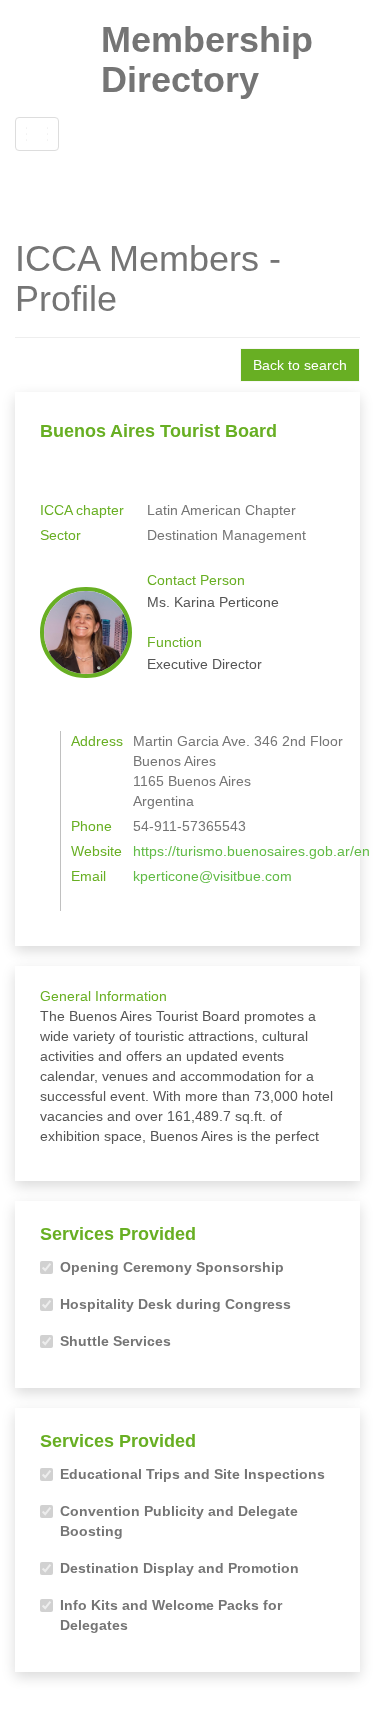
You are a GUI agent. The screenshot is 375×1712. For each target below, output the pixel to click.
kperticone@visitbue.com (212, 876)
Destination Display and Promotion (179, 1568)
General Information (103, 996)
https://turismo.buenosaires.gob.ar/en (251, 851)
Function (174, 642)
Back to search (300, 365)
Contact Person (196, 580)
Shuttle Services (115, 1341)
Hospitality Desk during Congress (175, 1304)
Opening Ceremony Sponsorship (172, 1267)
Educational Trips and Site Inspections (192, 1474)
